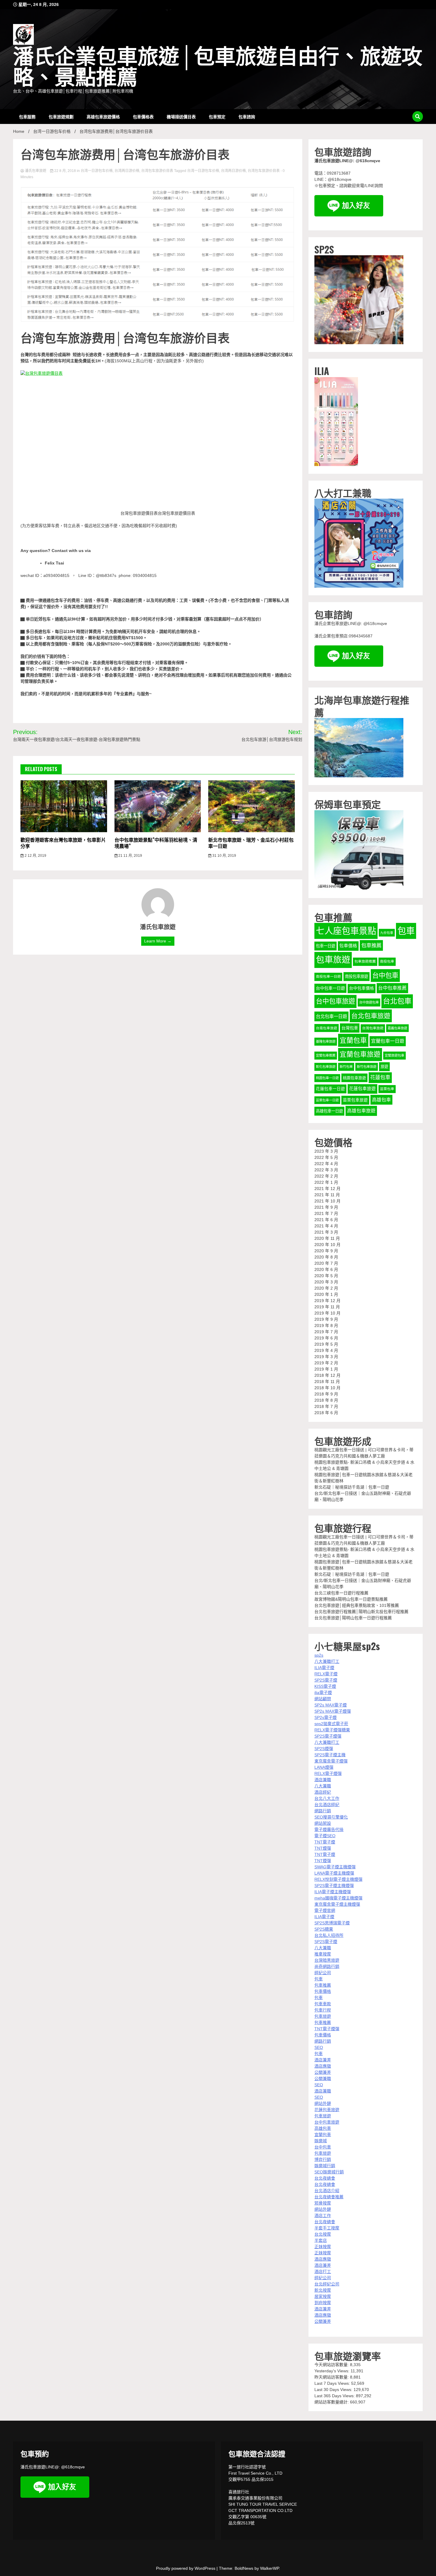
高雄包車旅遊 (361, 1111)
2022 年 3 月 (326, 1170)
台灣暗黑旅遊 (327, 1960)
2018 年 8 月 (326, 1400)
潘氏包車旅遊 (36, 171)
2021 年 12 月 (327, 1189)
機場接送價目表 (181, 116)
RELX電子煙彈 (328, 1773)
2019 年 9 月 (326, 1319)
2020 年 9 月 (326, 1251)
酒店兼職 (323, 1780)
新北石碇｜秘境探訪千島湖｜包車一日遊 (352, 1487)
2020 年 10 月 (327, 1245)
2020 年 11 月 (327, 1238)
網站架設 (323, 1823)
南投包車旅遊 (357, 976)
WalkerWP (269, 2568)
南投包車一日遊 (328, 977)
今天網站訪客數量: (332, 2365)
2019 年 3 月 (326, 1357)
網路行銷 (323, 1811)
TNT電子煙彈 (327, 2029)
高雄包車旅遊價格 (103, 116)
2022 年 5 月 (326, 1157)
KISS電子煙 (325, 1686)
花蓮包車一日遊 (330, 1089)
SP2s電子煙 (326, 1717)
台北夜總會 (325, 2178)
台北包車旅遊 (371, 1016)
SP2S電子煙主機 (330, 1755)
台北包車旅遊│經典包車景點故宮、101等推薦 (357, 1605)
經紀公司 (323, 1973)
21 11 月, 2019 (130, 856)
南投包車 (387, 961)
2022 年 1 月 (326, 1182)
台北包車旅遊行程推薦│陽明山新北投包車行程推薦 (361, 1612)
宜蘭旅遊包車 (394, 1055)
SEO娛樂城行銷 (329, 2172)
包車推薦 (371, 945)
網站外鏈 (323, 2103)
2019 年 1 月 (326, 1369)
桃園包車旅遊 (354, 1078)
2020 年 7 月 (326, 1263)
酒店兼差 (323, 2060)
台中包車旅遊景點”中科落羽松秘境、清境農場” (156, 843)
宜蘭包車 (353, 1040)
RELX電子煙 (326, 1674)
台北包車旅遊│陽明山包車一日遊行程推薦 (353, 1618)
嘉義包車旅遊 (397, 1028)
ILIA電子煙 (324, 1668)
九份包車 (387, 933)
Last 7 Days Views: (333, 2383)
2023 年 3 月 (326, 1151)
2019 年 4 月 (326, 1350)
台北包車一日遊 (331, 1016)
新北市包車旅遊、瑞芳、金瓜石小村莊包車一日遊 (251, 843)
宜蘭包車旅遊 (360, 1054)
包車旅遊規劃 (61, 116)
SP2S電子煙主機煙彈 (334, 1886)
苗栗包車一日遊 (327, 1100)
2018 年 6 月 (326, 1413)
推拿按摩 (323, 1954)
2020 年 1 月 (326, 1294)
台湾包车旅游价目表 (157, 171)
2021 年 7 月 (326, 1213)
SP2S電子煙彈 (328, 1736)
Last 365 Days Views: (335, 2396)
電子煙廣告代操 (329, 1829)
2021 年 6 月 (326, 1220)
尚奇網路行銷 (327, 1966)
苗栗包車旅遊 (355, 1100)
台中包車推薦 (392, 988)
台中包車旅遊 (335, 1001)
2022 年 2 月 (326, 1176)
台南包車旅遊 (327, 1028)
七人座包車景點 (346, 931)
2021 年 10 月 (327, 1201)
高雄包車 (381, 1100)
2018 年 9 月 (326, 1394)
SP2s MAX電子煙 (331, 1705)
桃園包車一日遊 (327, 1078)
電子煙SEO (325, 1836)
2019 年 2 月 (326, 1363)
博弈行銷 (323, 2159)
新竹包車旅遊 (367, 1067)
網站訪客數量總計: (332, 2402)
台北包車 (397, 1001)
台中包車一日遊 (330, 988)
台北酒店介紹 (327, 2191)
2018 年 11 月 (327, 1382)
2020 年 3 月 (326, 1282)
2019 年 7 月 (326, 1332)
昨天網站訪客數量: (332, 2377)
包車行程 (323, 2010)
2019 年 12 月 (327, 1301)
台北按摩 (323, 2234)
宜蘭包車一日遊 (388, 1041)
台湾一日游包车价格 (97, 171)
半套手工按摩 (327, 2228)
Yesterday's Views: (332, 2371)
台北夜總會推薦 (329, 2197)
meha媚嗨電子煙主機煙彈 (338, 1898)
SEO (319, 2047)
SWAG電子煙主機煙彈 (335, 1867)
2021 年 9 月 (326, 1207)
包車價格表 (143, 116)
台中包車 (385, 976)
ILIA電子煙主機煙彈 (333, 1892)
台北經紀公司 (327, 2284)
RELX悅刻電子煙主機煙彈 (338, 1879)
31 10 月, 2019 (224, 856)
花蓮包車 (380, 1077)
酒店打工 (323, 2272)
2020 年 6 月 (326, 1269)
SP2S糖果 (324, 1929)
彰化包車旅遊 (326, 1067)
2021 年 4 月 (326, 1226)
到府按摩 (323, 2303)
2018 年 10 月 (327, 1388)
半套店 (321, 2240)
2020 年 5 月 (326, 1276)
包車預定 (217, 116)
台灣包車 (350, 1028)
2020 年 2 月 (326, 1288)
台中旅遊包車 (369, 1002)
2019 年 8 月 (326, 1326)
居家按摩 (323, 2296)
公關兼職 (323, 2079)
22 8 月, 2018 (65, 171)
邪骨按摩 (323, 2203)
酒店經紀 (323, 1792)
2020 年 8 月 (326, 1257)
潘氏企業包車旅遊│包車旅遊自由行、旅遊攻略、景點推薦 (218, 67)
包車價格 (348, 946)
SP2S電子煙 (326, 1680)
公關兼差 (323, 2072)
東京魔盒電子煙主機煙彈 (337, 1904)
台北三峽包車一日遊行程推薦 (341, 1593)
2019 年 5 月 (326, 1344)
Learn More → (158, 941)
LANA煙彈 (324, 1767)
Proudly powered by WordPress (186, 2568)
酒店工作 (323, 2215)
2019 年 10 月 (327, 1313)
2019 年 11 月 (327, 1307)
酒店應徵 (323, 2066)
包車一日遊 (326, 946)
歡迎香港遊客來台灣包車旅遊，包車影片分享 (63, 843)
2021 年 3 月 (326, 1232)
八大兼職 (323, 1786)
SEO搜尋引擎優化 (331, 1817)
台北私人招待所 (329, 1935)
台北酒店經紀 (327, 1805)
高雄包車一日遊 (329, 1111)
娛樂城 (321, 2141)
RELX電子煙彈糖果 (332, 1730)
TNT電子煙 (325, 1842)
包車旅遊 (333, 960)
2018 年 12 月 (327, 1375)
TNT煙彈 (323, 1848)
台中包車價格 (362, 988)
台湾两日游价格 (127, 171)
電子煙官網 (325, 1910)
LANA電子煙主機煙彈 (334, 1873)
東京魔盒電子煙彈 (331, 1761)
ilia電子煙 (323, 1693)
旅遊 (384, 1067)
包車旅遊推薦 (365, 961)
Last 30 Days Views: (334, 2390)
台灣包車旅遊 (373, 1028)
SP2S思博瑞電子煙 (332, 1923)
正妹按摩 (323, 2247)
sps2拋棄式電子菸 (331, 1724)
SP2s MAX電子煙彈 (333, 1711)
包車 (406, 931)
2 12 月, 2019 (35, 856)
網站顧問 (323, 1699)
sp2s (319, 1655)
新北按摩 (323, 2290)
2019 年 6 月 (326, 1338)
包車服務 (27, 116)
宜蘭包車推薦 (326, 1055)
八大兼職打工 (327, 1661)
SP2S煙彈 (324, 1749)
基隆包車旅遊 (326, 1041)
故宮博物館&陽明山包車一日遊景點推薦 (351, 1599)
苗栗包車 (387, 1089)
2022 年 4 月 (326, 1164)
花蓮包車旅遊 (362, 1089)
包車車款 (323, 2004)
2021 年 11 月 (327, 1195)
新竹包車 (346, 1067)
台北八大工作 (327, 1798)
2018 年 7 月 (326, 1406)
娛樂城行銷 (325, 2166)
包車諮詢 (247, 116)
